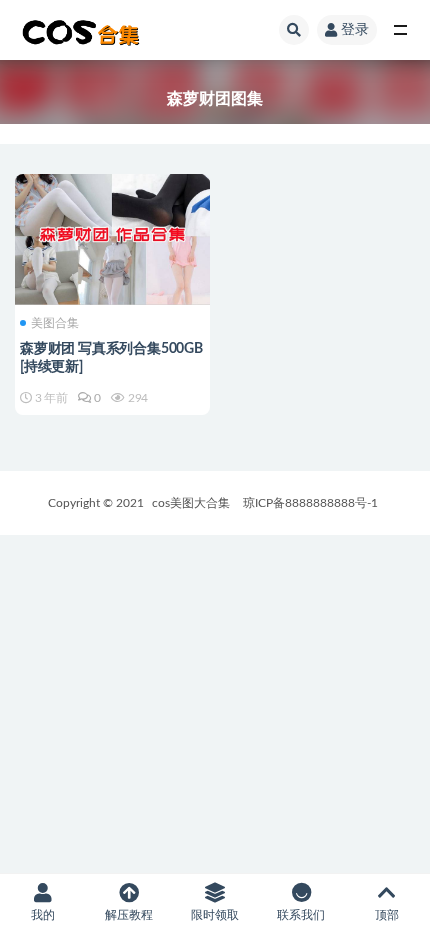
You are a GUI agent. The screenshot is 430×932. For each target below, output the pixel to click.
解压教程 (129, 915)
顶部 (387, 915)
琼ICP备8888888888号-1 (310, 503)
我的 (43, 915)
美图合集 (55, 323)
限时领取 (215, 915)
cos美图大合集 (191, 503)
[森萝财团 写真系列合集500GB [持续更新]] (112, 237)
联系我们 (301, 915)
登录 (355, 30)
